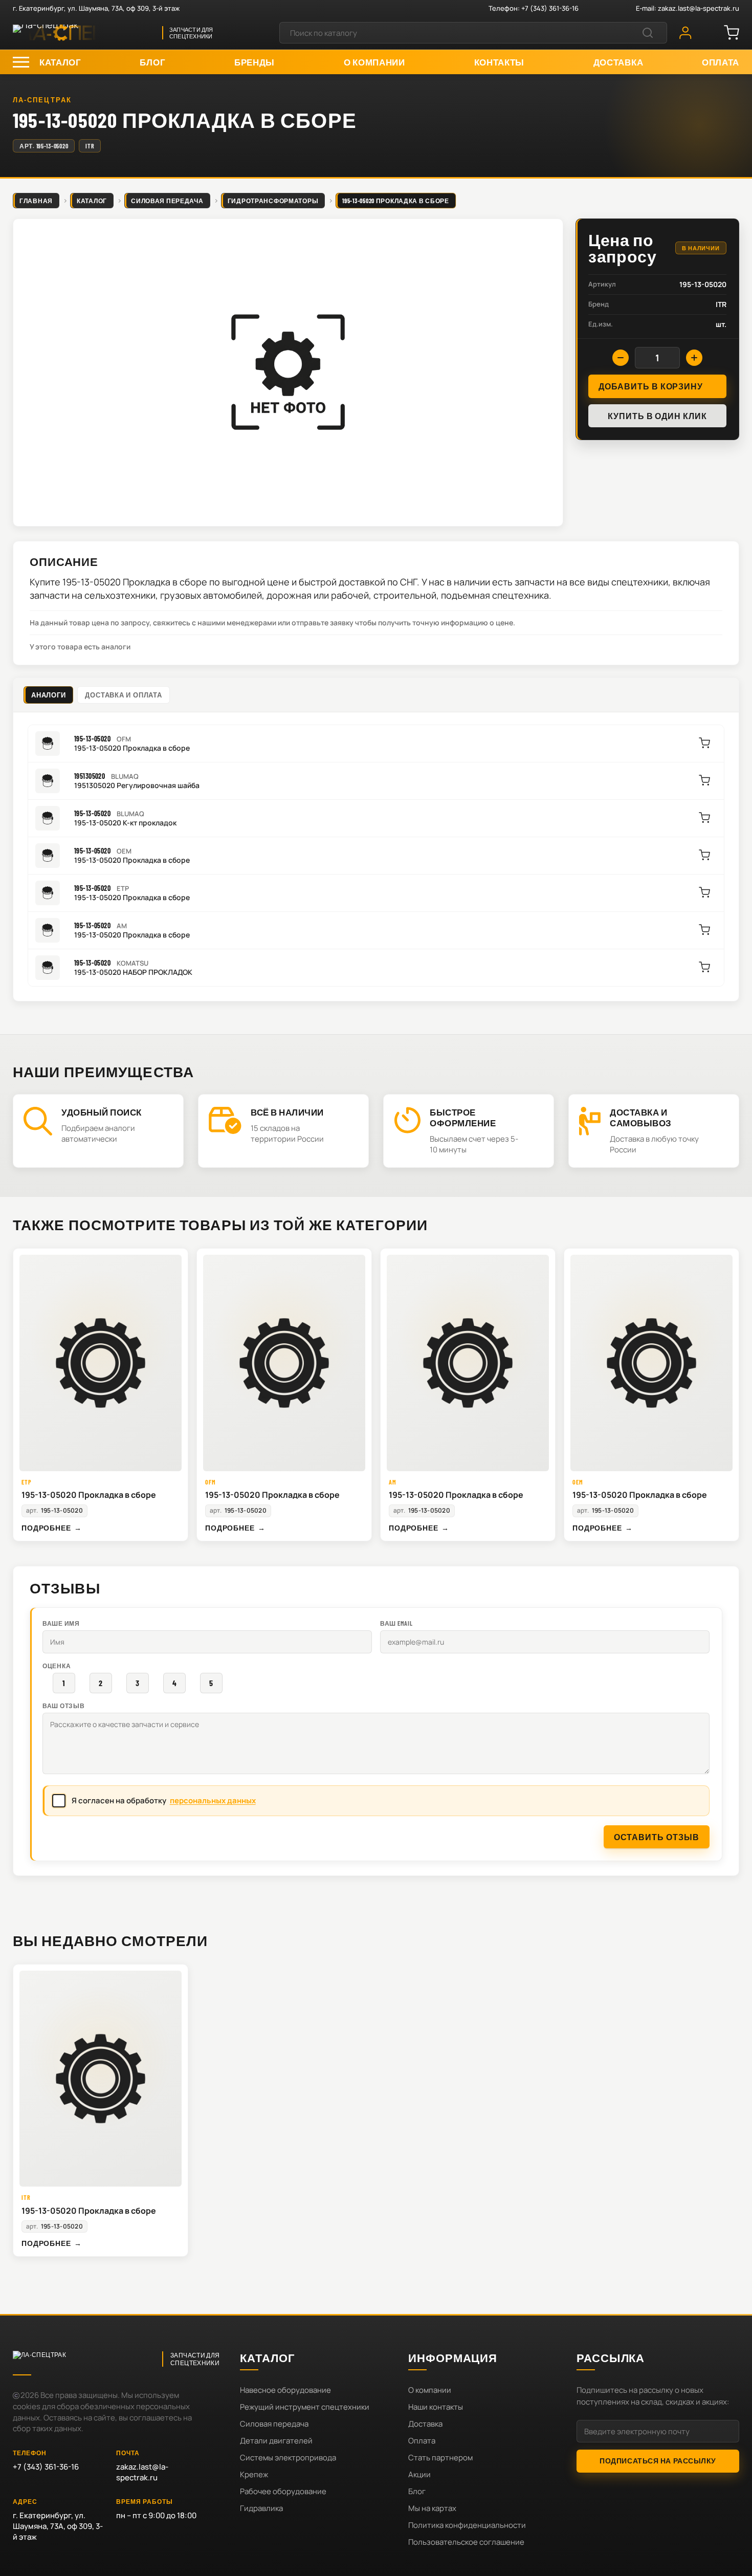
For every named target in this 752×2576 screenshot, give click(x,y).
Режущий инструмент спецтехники (305, 2407)
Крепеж (254, 2474)
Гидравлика (261, 2508)
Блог (417, 2491)
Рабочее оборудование (283, 2491)
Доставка (425, 2424)
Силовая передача (274, 2424)
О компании (430, 2390)
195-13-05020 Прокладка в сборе (132, 748)
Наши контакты (436, 2407)
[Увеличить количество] (694, 358)
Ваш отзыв (63, 1706)
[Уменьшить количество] (621, 358)
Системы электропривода (288, 2458)
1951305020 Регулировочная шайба (137, 785)
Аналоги (48, 695)
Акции (419, 2474)
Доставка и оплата (123, 695)
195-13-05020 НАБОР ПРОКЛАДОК (133, 972)
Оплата (422, 2441)
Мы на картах (432, 2508)
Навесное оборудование (285, 2390)
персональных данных (213, 1800)
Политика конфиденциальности (467, 2525)
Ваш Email (396, 1623)
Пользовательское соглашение (466, 2542)
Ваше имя (61, 1623)
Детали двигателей (276, 2441)
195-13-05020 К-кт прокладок (125, 823)
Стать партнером (440, 2458)
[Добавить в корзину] (704, 743)
